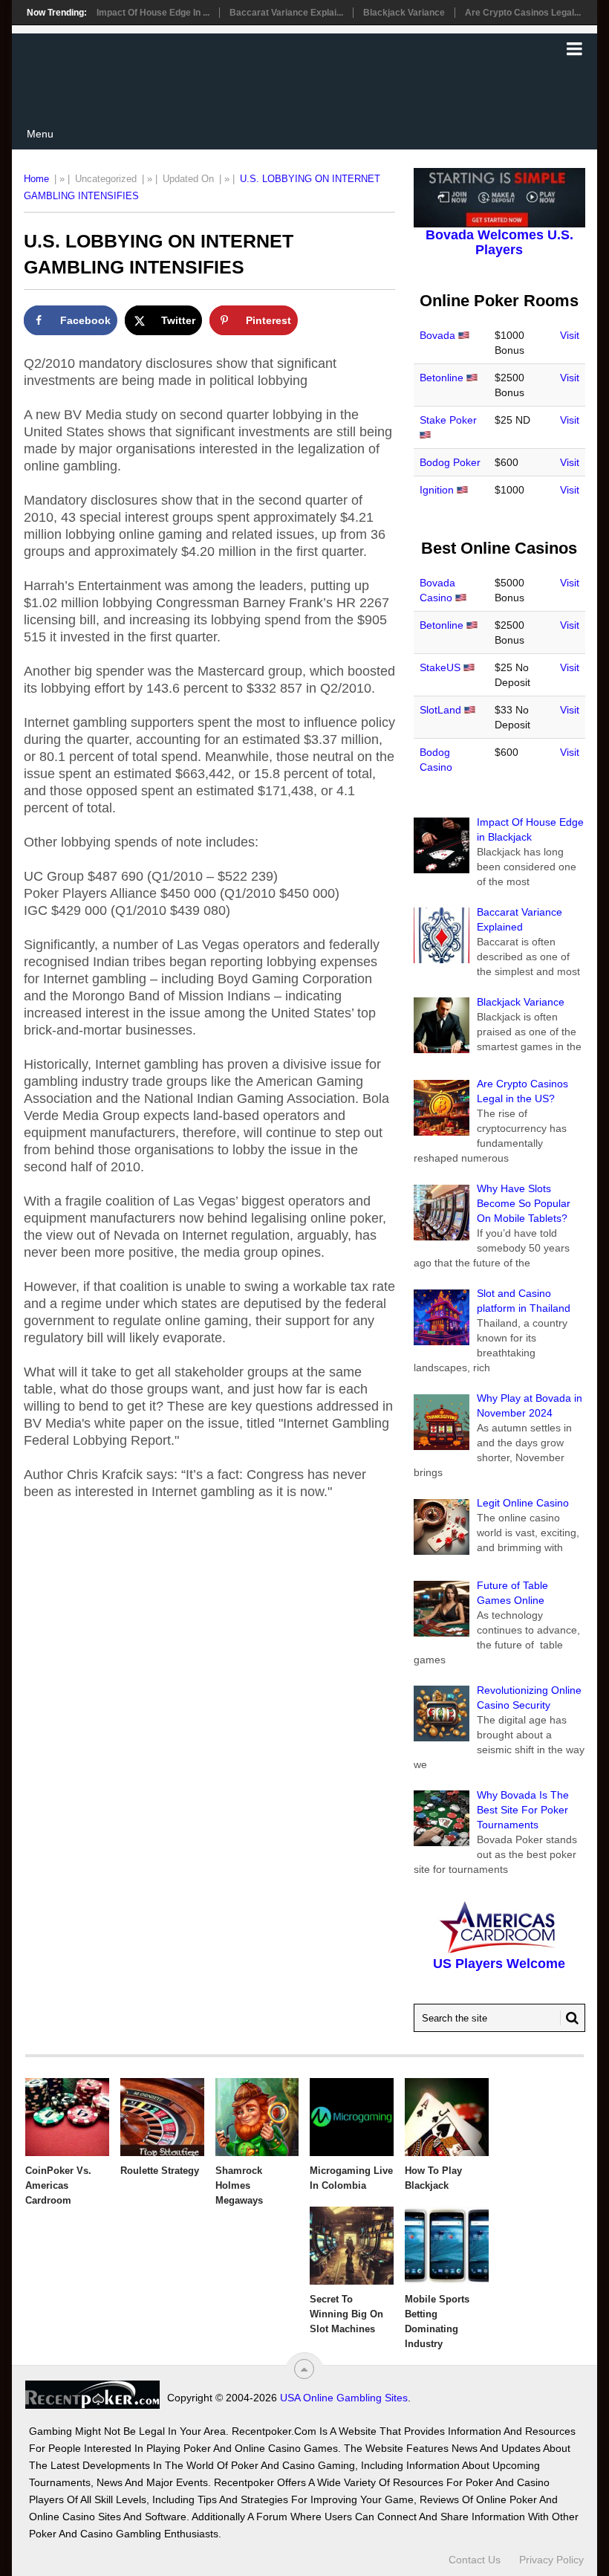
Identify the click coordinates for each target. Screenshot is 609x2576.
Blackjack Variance (404, 13)
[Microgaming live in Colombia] (352, 2117)
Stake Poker (448, 420)
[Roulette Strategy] (162, 2117)
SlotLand (440, 710)
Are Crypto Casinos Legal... (523, 13)
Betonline (442, 378)
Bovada (437, 335)
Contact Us (475, 2560)
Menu (40, 134)
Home (36, 179)
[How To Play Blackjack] (447, 2117)
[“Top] (304, 2369)
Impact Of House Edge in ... (153, 13)
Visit (570, 335)
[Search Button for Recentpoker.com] (570, 2018)
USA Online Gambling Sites (344, 2398)
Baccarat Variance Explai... (286, 13)
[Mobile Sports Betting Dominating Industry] (447, 2246)
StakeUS (440, 667)
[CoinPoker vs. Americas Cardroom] (67, 2117)
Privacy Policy (551, 2560)
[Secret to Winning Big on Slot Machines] (352, 2246)
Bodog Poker (450, 462)
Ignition (437, 490)
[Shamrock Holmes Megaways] (257, 2117)
